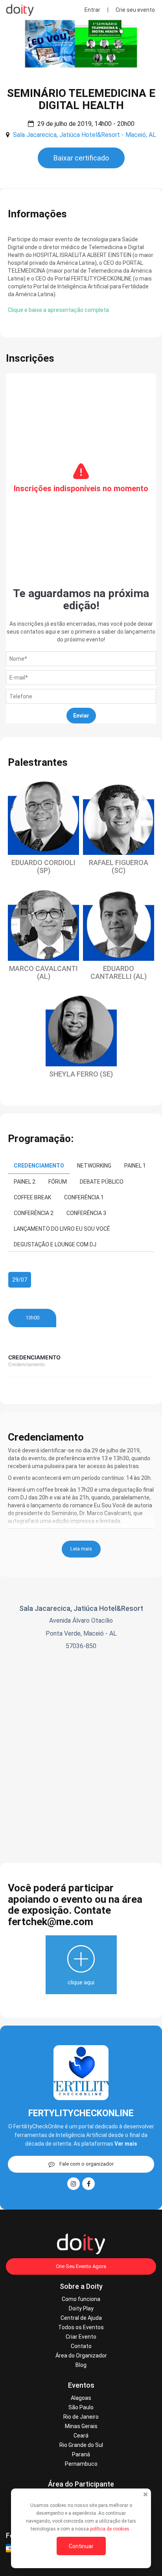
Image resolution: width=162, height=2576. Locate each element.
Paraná (81, 2454)
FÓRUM (58, 1182)
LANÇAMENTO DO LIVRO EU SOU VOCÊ (62, 1229)
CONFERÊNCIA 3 (86, 1213)
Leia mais (81, 1549)
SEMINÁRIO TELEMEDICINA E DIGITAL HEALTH (81, 99)
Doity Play (81, 2308)
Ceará (81, 2436)
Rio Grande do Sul (81, 2445)
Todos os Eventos (81, 2327)
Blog (81, 2365)
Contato (81, 2346)
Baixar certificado (81, 158)
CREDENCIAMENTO (39, 1166)
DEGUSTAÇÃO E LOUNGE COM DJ (55, 1244)
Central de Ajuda (81, 2318)
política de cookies (110, 2529)
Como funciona (81, 2299)
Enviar (81, 716)
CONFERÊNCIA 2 (34, 1213)
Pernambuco (81, 2464)
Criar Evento (81, 2337)
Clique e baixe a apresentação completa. (59, 310)
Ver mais (126, 2144)
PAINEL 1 (135, 1166)
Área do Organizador (81, 2356)
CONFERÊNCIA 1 (84, 1197)
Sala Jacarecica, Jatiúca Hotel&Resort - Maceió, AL (85, 135)
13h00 (32, 1318)
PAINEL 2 (25, 1182)
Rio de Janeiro (81, 2417)
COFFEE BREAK (32, 1197)
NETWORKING (94, 1166)
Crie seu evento (135, 10)
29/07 (20, 1280)
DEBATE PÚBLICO (102, 1182)
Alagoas (81, 2398)
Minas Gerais (81, 2426)
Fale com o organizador (87, 2164)
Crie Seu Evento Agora (81, 2266)
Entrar (92, 10)
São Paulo (81, 2407)
